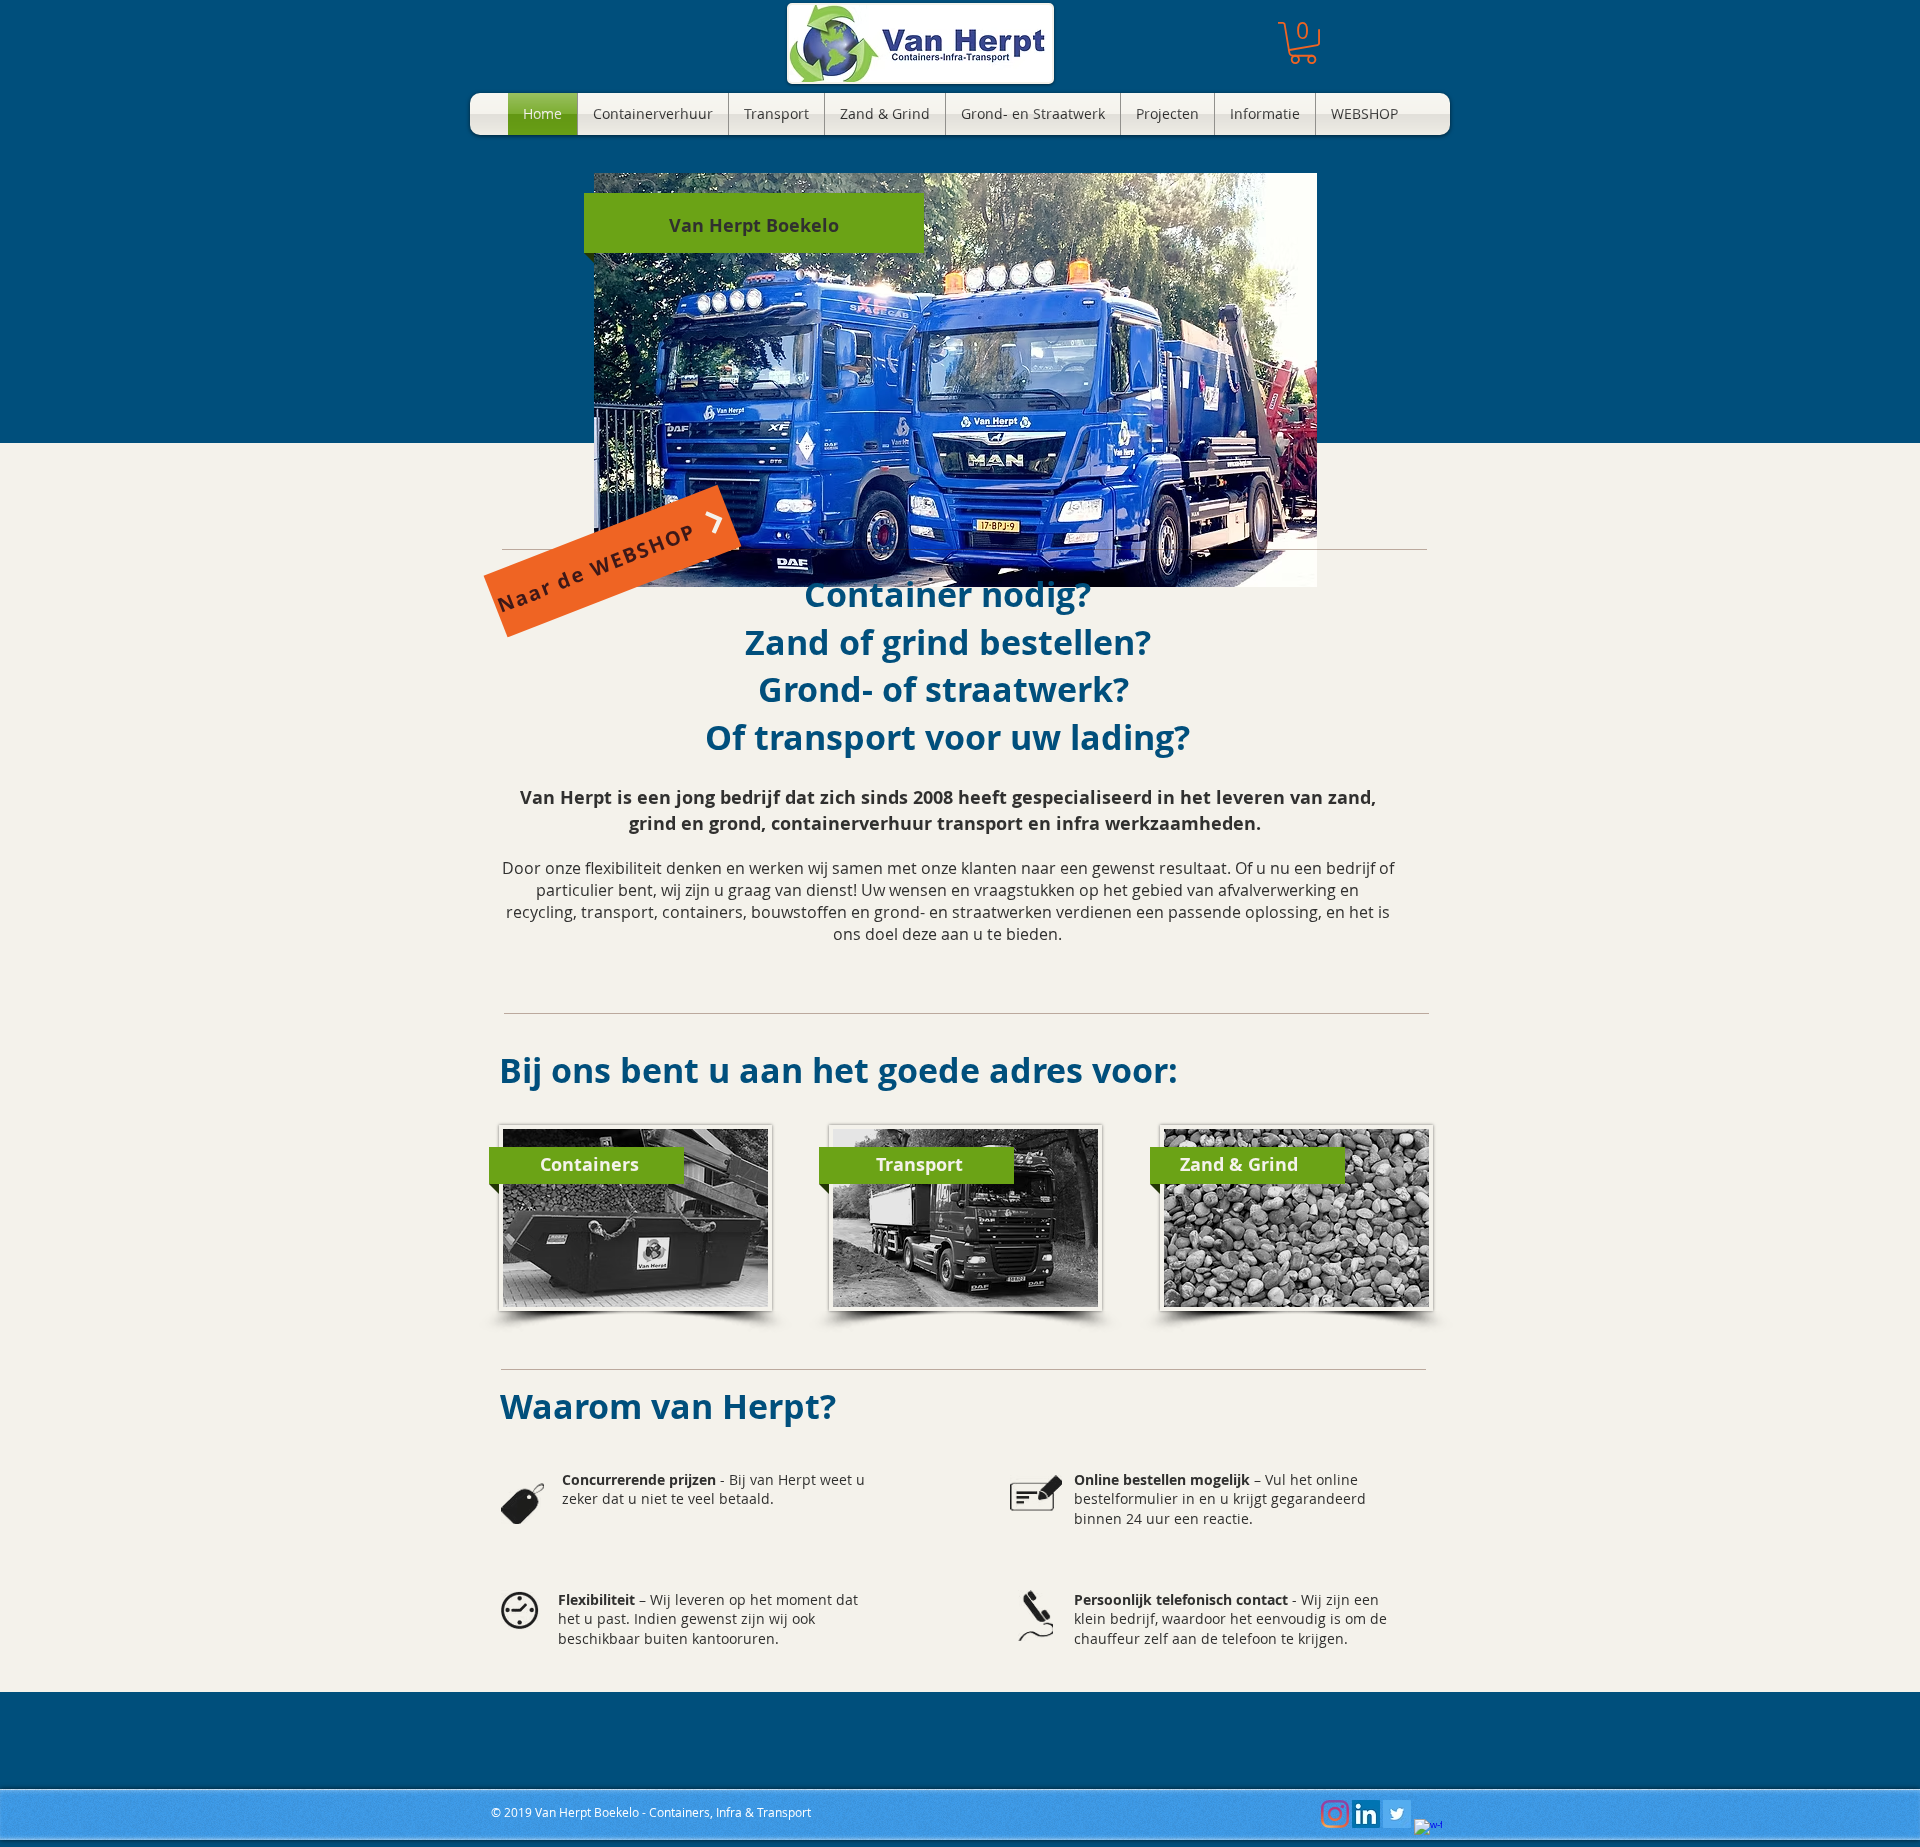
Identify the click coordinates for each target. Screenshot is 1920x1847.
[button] (1303, 43)
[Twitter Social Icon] (1397, 1814)
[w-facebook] (1428, 1833)
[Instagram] (1335, 1814)
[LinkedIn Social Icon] (1366, 1814)
